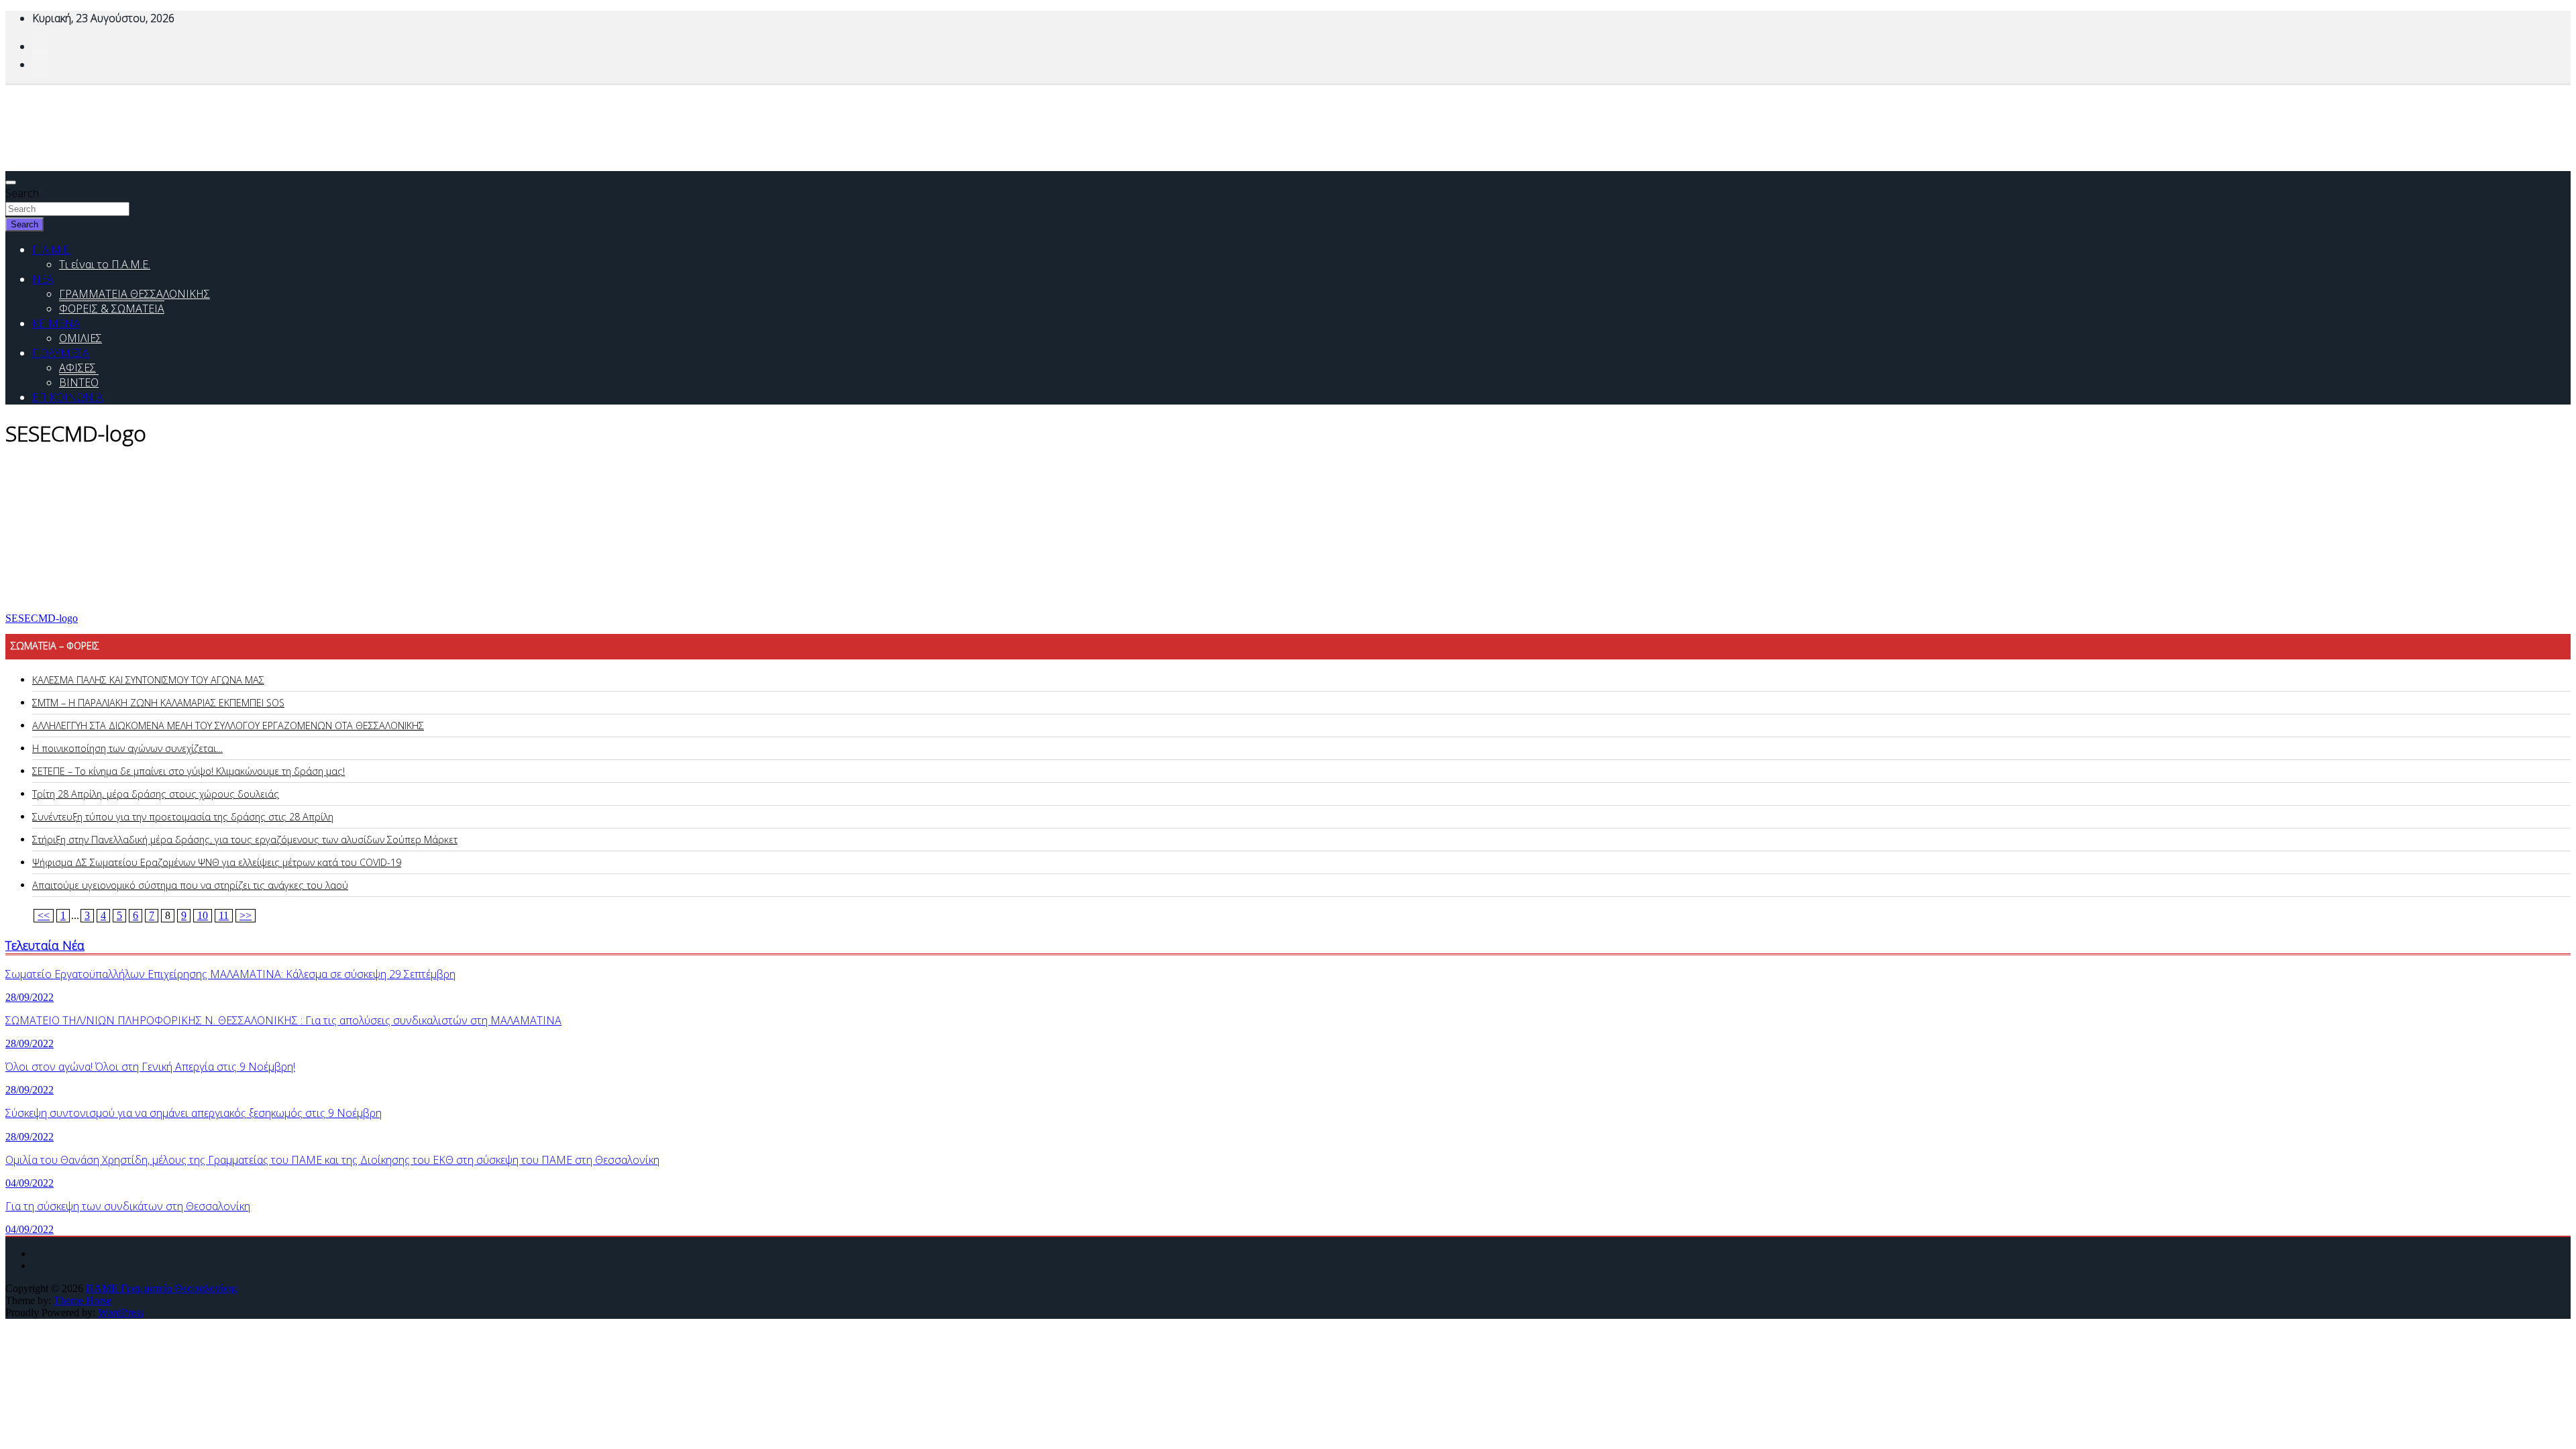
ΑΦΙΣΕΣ (77, 368)
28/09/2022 (30, 997)
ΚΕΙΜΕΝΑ (56, 323)
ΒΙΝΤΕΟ (79, 382)
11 (224, 915)
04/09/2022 (30, 1183)
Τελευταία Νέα (45, 945)
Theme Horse (83, 1300)
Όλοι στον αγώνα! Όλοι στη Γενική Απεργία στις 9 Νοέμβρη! (150, 1067)
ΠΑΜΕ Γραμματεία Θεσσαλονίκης (162, 1288)
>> (246, 915)
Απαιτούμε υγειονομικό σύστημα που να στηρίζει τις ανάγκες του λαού (190, 885)
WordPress (121, 1312)
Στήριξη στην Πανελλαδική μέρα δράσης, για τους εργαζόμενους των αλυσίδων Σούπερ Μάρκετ (245, 840)
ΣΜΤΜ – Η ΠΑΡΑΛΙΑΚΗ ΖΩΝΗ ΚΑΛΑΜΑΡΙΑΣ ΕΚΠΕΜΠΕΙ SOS (158, 703)
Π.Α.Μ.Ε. (52, 250)
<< (44, 915)
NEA (43, 279)
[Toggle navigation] (11, 182)
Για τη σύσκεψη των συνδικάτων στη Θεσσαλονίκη (128, 1206)
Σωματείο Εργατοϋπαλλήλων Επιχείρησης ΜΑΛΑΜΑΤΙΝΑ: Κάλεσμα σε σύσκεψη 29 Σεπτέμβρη (230, 974)
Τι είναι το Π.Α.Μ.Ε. (105, 264)
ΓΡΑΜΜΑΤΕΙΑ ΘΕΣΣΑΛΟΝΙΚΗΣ (135, 294)
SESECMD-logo (42, 618)
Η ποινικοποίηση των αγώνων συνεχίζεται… (127, 748)
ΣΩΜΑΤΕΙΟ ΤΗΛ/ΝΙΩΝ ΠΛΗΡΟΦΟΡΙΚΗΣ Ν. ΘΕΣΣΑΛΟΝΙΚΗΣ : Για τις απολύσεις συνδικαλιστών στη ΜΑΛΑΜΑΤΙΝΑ (283, 1020)
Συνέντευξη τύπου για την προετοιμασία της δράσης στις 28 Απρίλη (183, 817)
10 (203, 915)
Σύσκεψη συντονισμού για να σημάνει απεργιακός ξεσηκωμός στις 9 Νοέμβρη (194, 1113)
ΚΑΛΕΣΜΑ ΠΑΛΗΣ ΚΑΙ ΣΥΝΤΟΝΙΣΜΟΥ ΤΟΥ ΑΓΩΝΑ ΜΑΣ (148, 680)
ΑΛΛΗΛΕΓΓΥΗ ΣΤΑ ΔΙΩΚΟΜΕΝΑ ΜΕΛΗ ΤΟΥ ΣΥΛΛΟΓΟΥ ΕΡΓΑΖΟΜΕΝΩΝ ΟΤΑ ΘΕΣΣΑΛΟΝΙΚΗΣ (228, 726)
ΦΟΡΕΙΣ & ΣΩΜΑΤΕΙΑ (112, 309)
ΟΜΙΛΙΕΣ (80, 338)
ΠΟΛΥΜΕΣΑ (61, 353)
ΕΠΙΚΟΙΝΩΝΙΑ (68, 397)
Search (22, 193)
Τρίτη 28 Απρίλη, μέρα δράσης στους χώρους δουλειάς (156, 794)
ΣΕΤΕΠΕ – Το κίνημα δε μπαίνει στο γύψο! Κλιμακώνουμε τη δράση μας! (189, 771)
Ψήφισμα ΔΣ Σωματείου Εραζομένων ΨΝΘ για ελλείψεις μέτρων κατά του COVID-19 (217, 862)
